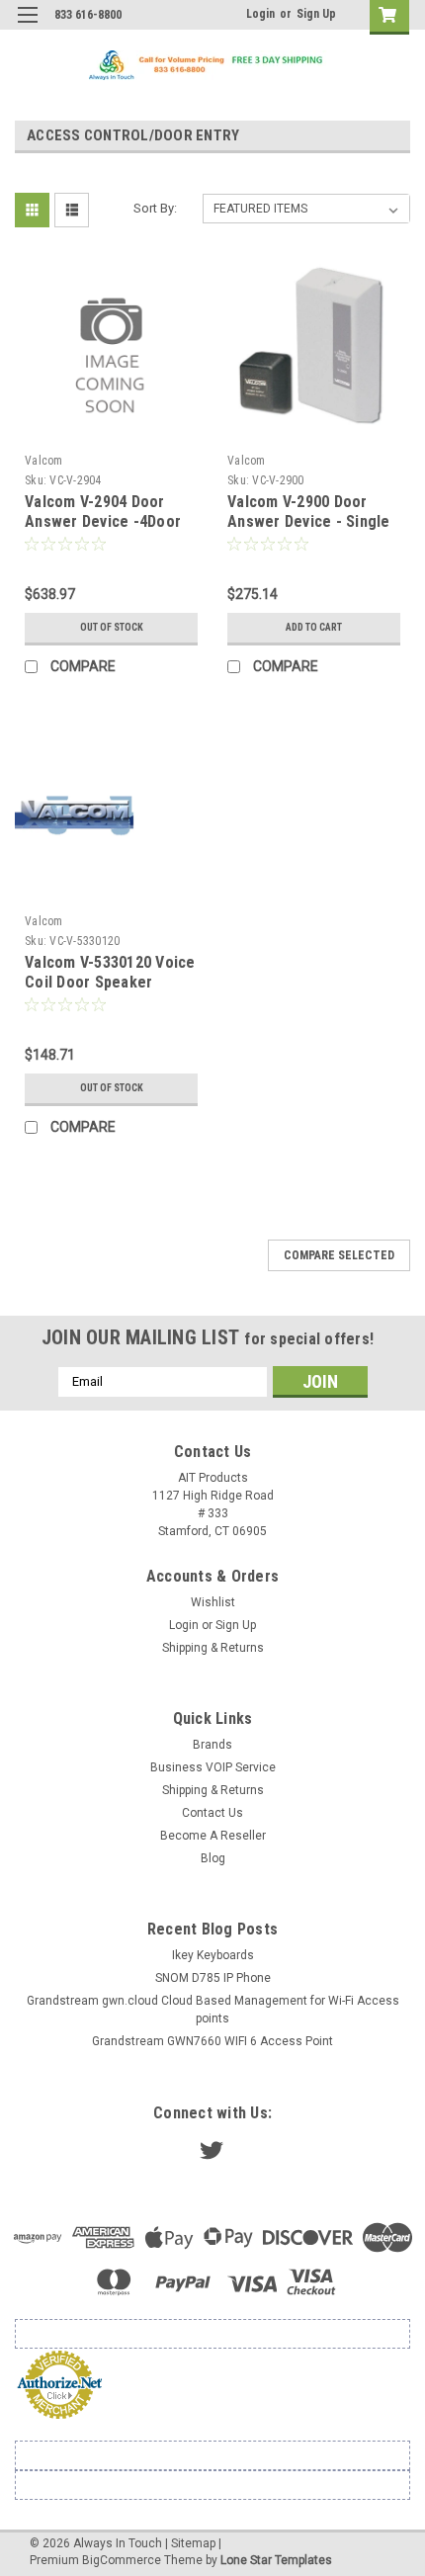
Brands (212, 1745)
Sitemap (193, 2543)
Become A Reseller (213, 1836)
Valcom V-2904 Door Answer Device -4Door (103, 512)
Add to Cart (314, 627)
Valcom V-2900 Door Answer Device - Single (309, 512)
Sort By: (155, 208)
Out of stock (112, 627)
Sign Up (316, 14)
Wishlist (213, 1602)
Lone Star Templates (276, 2560)
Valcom (44, 461)
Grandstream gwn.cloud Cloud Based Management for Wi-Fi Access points (213, 2010)
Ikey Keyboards (213, 1955)
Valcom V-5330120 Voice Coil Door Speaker (110, 972)
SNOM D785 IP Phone (213, 1978)
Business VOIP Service (213, 1767)
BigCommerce (122, 2560)
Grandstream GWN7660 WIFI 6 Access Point (212, 2041)
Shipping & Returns (213, 1648)
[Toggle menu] (27, 27)
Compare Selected (339, 1255)
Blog (213, 1858)
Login (260, 14)
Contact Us (212, 1813)
